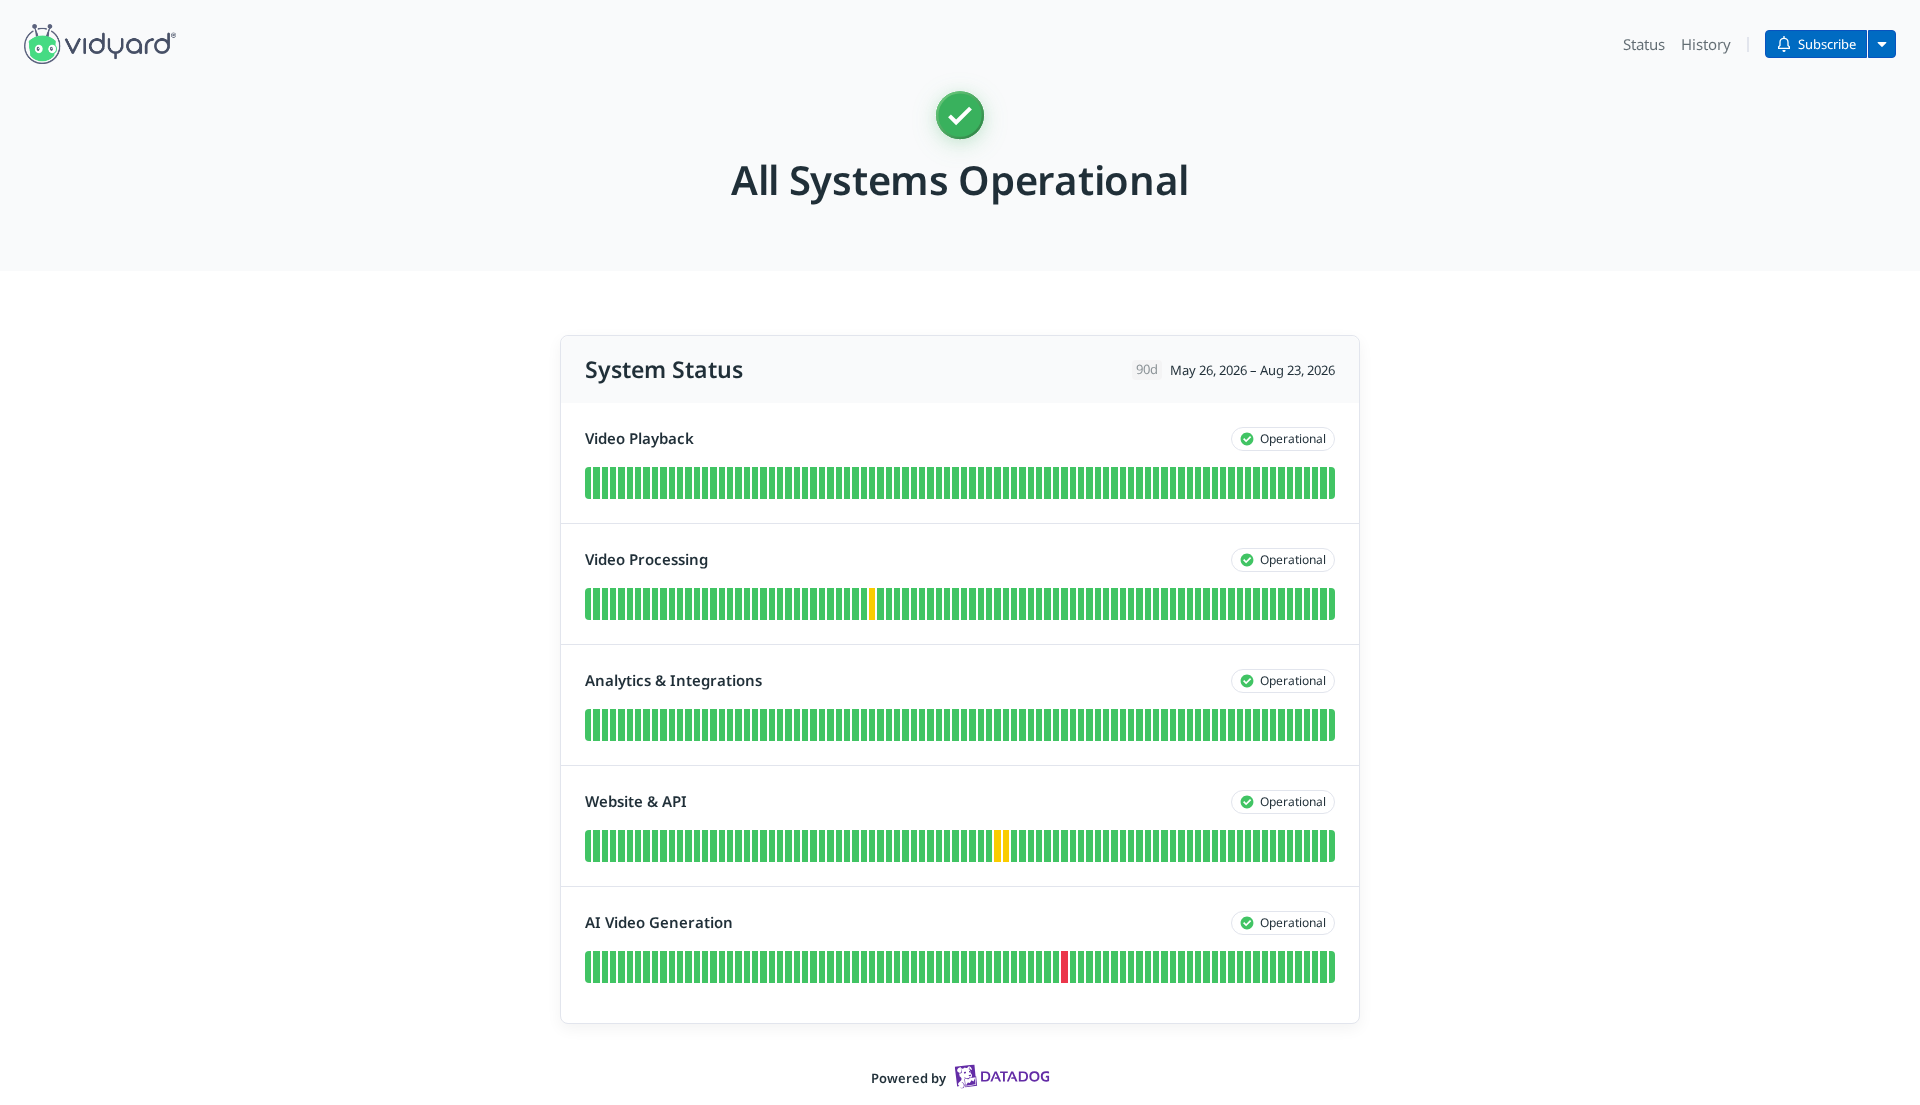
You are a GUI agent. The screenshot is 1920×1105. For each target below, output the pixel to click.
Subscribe (1827, 44)
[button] (100, 44)
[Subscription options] (1882, 44)
